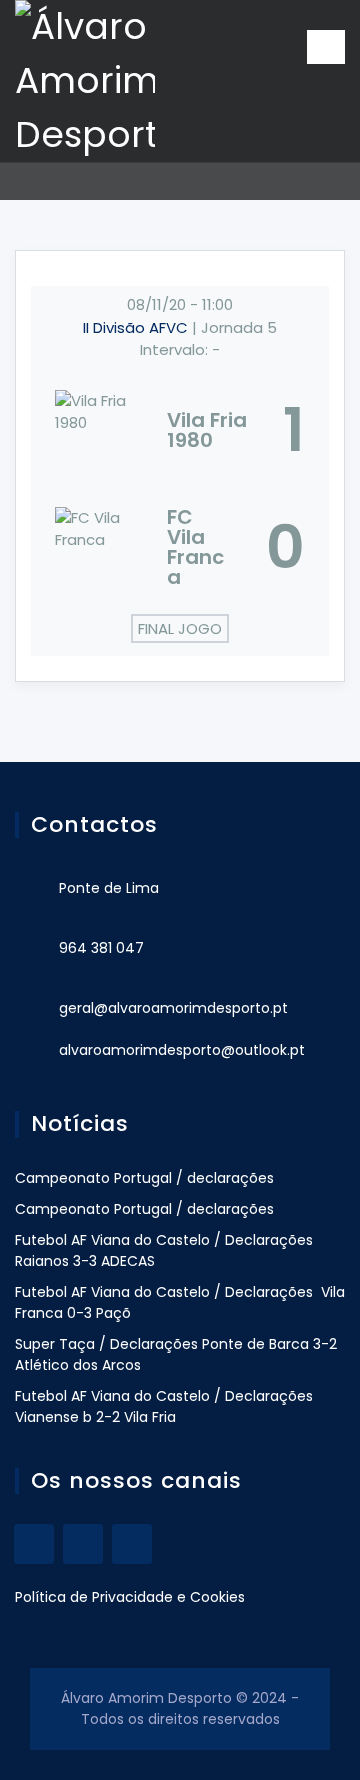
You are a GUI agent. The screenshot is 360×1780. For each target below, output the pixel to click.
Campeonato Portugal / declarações (144, 1178)
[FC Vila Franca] (180, 547)
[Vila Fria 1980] (180, 430)
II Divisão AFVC (137, 327)
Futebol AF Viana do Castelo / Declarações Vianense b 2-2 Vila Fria (164, 1406)
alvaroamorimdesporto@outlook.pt (182, 1050)
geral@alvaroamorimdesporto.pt (173, 1008)
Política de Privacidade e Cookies (130, 1597)
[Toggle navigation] (326, 47)
